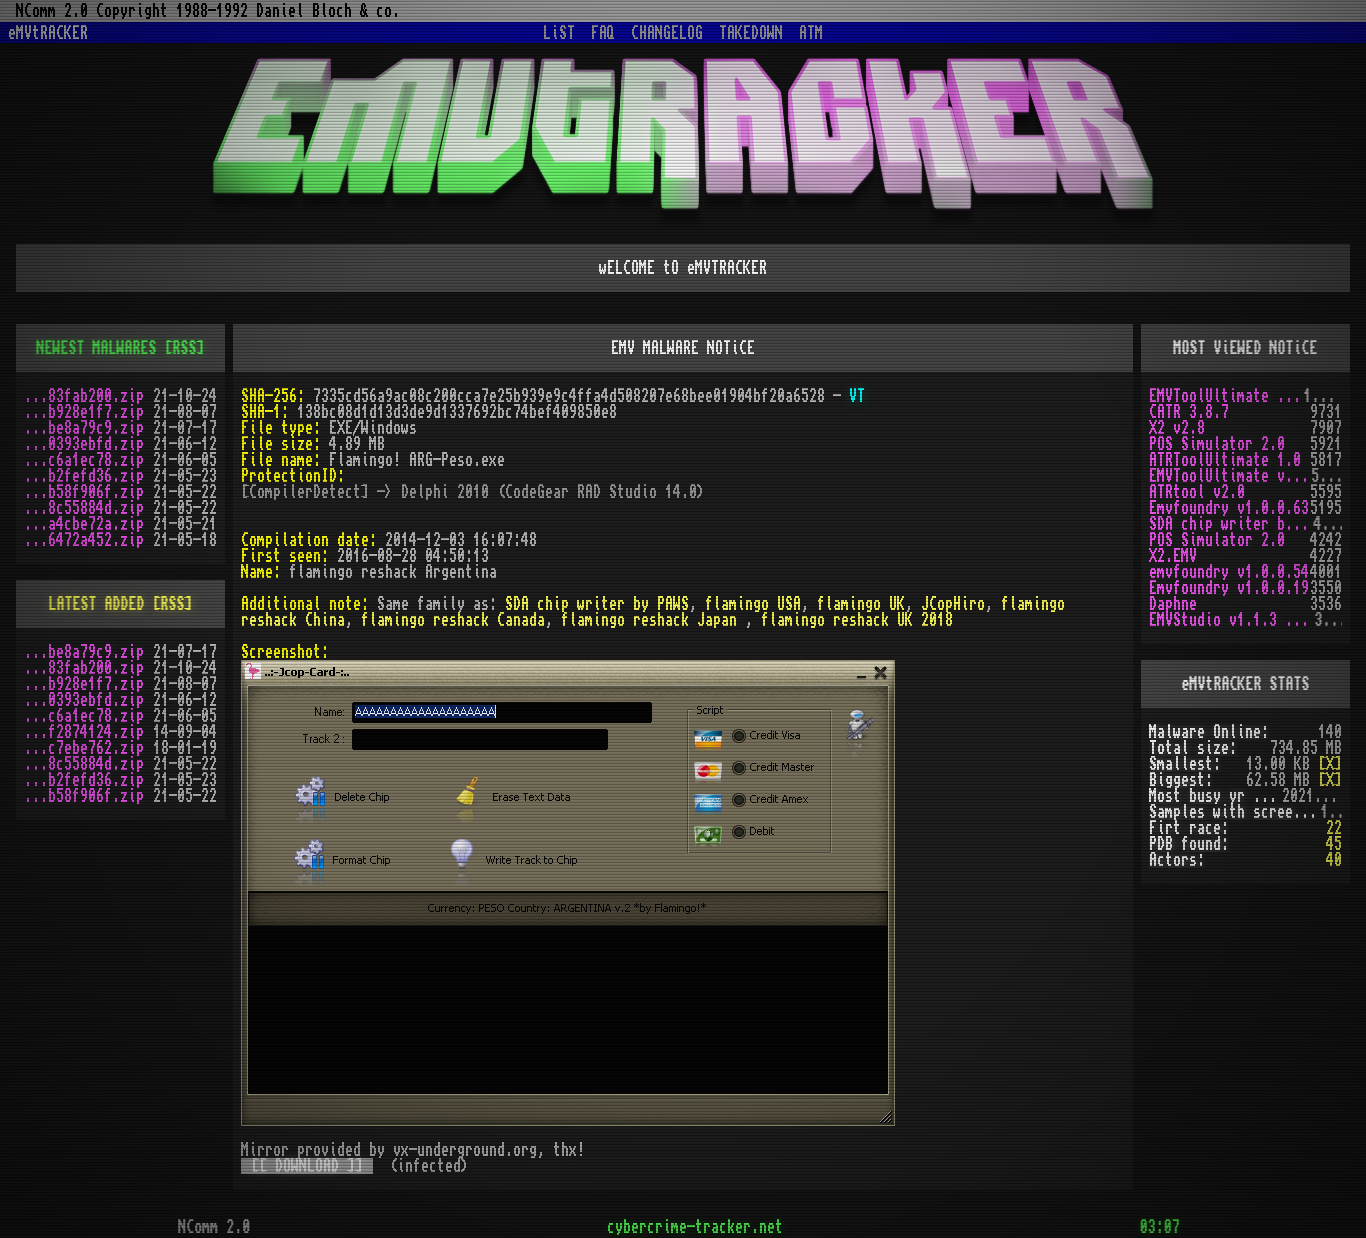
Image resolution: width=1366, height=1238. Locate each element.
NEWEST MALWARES (97, 348)
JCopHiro (953, 604)
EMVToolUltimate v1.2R (1230, 476)
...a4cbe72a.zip (84, 524)
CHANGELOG (667, 33)
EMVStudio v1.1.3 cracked (1231, 620)
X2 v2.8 (1177, 428)
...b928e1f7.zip (84, 412)
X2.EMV (1173, 556)
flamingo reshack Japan (653, 620)
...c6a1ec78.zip (84, 460)
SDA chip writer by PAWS (597, 604)
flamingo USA (753, 604)
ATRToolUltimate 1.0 (1225, 460)
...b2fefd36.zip (84, 476)
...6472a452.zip (84, 540)
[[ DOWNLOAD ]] (307, 1166)
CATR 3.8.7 (1189, 412)
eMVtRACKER (48, 33)
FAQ (603, 33)
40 (1334, 860)
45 (1334, 844)
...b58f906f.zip (84, 492)
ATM (811, 33)
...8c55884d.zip (84, 508)
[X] (1330, 764)
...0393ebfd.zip (84, 444)
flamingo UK (861, 604)
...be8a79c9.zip (84, 428)
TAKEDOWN (751, 33)
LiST (559, 33)
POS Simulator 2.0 (1217, 444)
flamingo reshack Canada (453, 620)
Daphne (1173, 604)
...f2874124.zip (84, 732)
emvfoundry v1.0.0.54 (1229, 572)
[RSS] (185, 348)
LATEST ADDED (97, 604)
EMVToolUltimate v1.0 (1226, 396)
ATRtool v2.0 (1197, 492)
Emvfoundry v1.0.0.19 (1229, 588)
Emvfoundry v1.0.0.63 (1229, 508)
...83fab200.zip (84, 396)
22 (1334, 828)
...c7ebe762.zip (84, 748)
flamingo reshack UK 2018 (857, 620)
